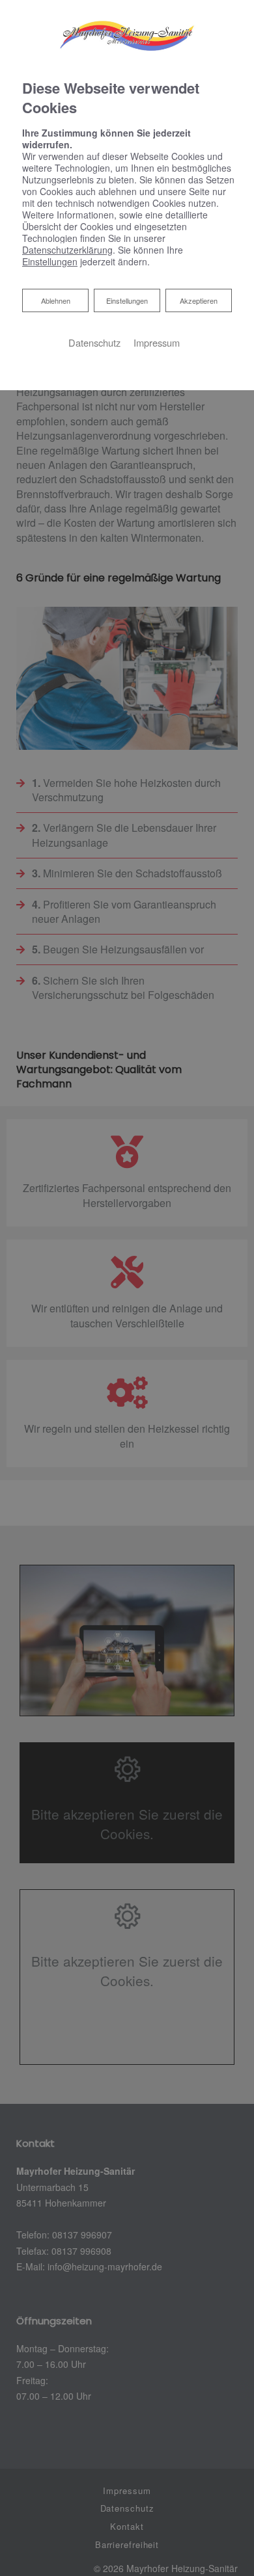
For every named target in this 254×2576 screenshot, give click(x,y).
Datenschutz (94, 342)
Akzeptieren (199, 300)
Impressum (157, 342)
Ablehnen (55, 300)
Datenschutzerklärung (67, 250)
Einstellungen (127, 300)
